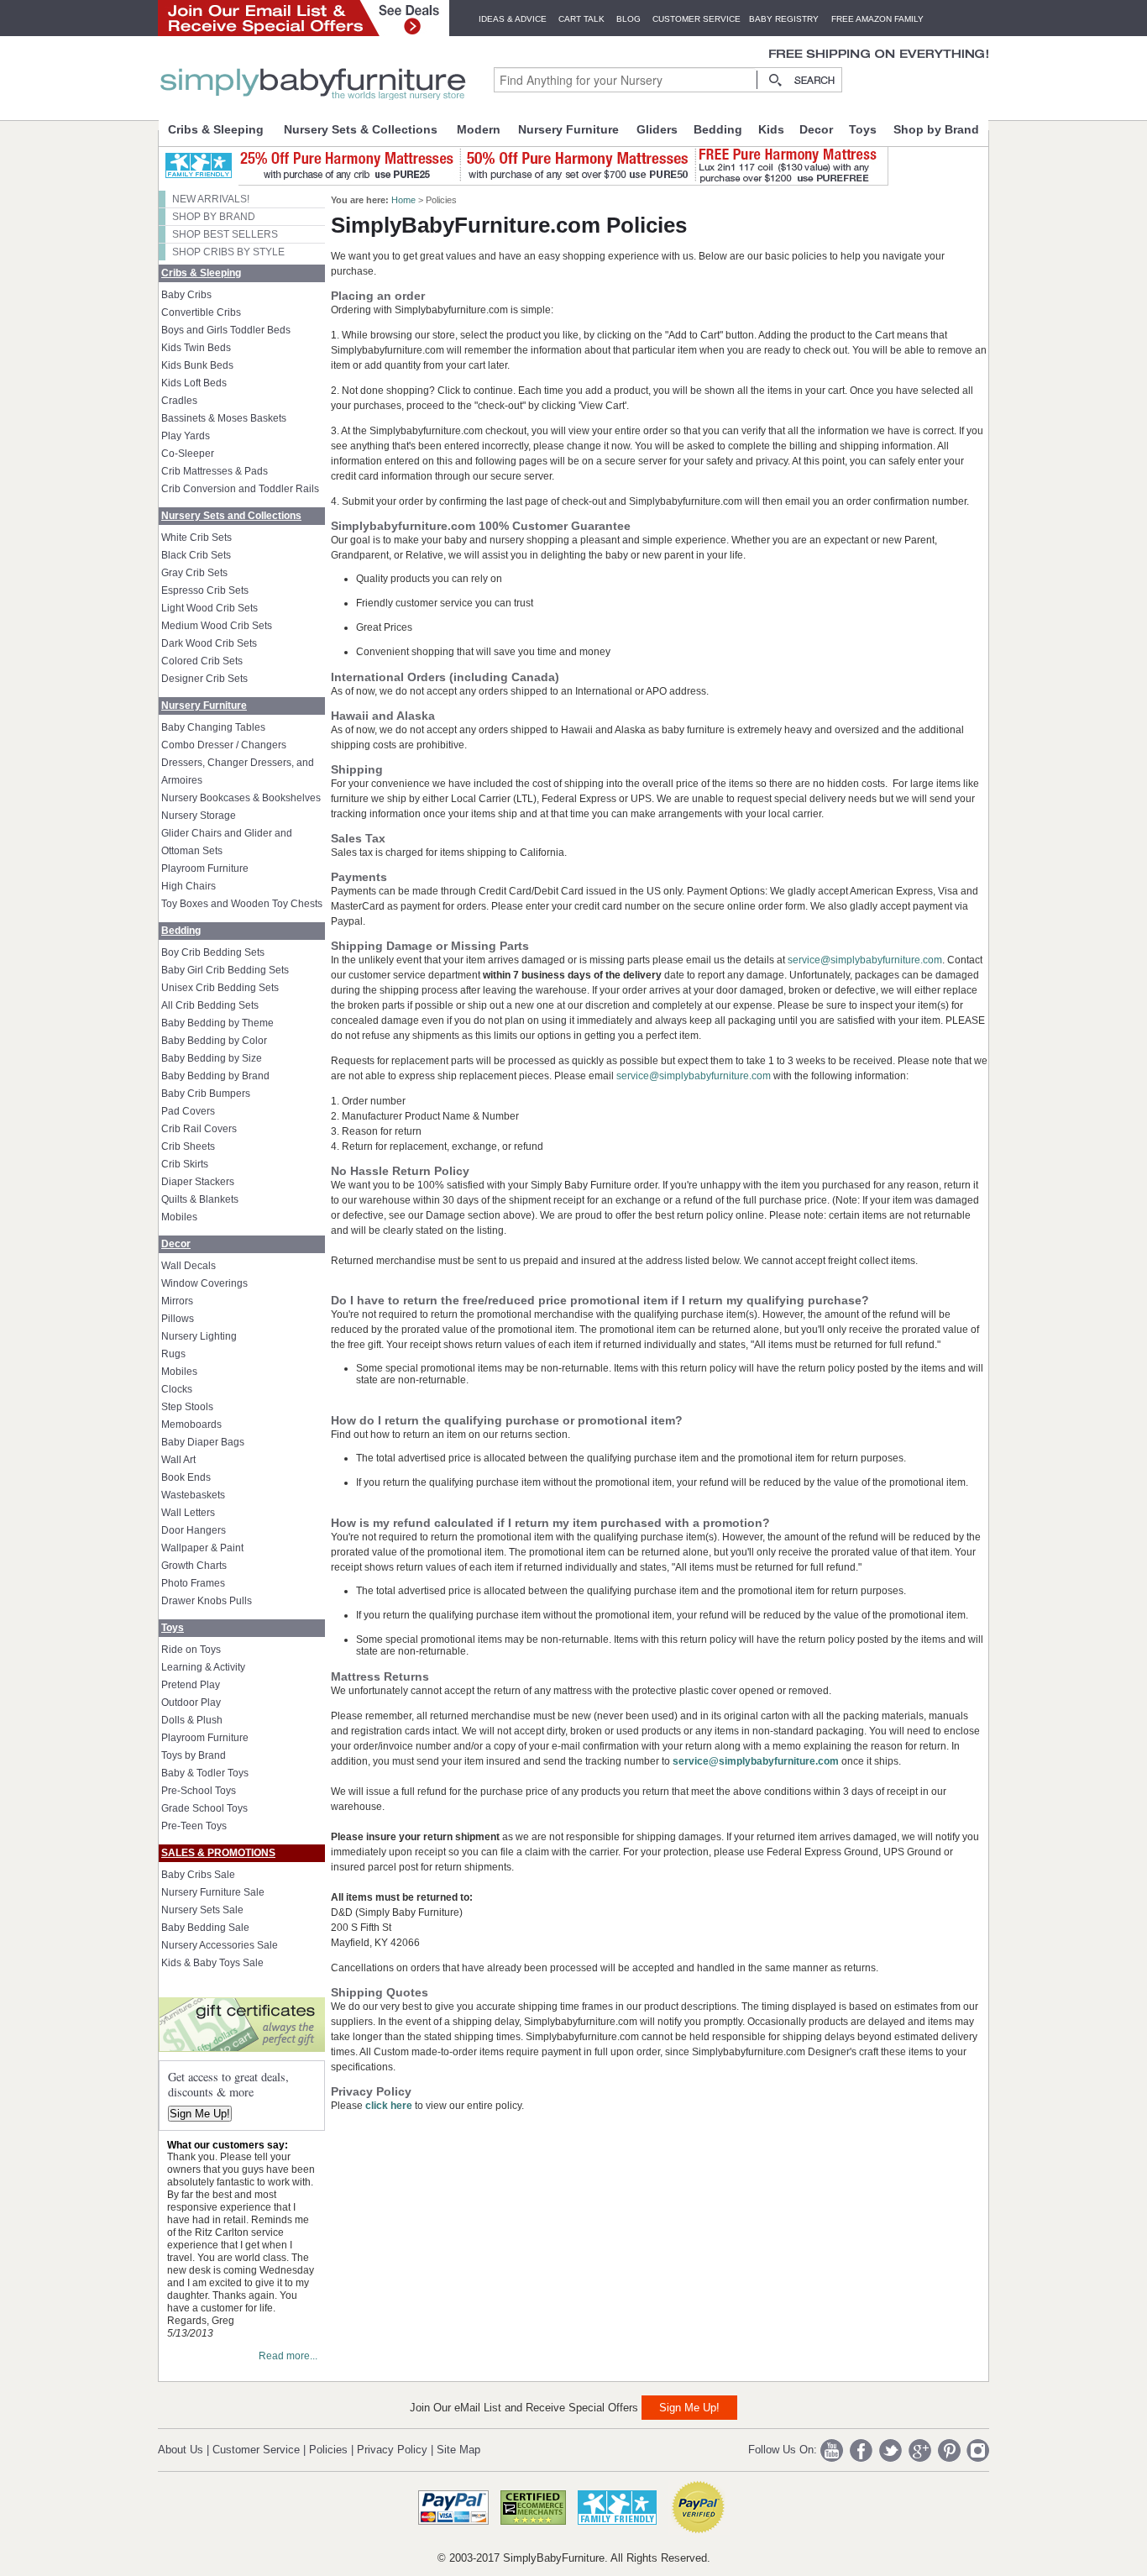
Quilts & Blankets (200, 1199)
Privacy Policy (392, 2450)
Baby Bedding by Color (214, 1041)
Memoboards (191, 1424)
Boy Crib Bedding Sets (213, 952)
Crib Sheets (188, 1146)
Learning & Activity (203, 1667)
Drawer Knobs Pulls (207, 1601)
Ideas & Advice (513, 19)
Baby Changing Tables (213, 727)
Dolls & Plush (192, 1720)
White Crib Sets (196, 538)
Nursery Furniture (568, 129)
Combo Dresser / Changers (224, 745)
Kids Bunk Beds (197, 365)
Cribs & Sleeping (216, 129)
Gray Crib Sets (194, 573)
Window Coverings (204, 1283)
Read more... (288, 2356)
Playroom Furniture (205, 868)
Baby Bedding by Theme (217, 1023)
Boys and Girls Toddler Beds (226, 330)
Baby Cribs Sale (198, 1875)
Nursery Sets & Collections (361, 129)
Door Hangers (194, 1530)
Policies (328, 2450)
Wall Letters (188, 1513)
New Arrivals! (211, 199)
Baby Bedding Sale (205, 1928)
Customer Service (697, 19)
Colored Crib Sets (202, 661)
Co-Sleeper (188, 454)
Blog (628, 19)
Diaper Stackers (198, 1182)
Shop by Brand (936, 129)
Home (403, 200)
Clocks (177, 1389)
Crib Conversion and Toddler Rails (240, 489)
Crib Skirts (185, 1164)
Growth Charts (194, 1566)
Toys (863, 129)
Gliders (657, 129)
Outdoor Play (191, 1702)
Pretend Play (191, 1685)
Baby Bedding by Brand (215, 1076)
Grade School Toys (204, 1808)
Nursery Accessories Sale (220, 1945)
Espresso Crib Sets (205, 590)
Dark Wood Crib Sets (209, 643)
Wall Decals (189, 1266)
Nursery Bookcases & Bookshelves (241, 798)
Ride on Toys (191, 1650)
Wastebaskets (193, 1495)
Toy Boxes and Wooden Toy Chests (242, 904)
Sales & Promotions (218, 1853)
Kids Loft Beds (194, 383)
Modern (479, 129)
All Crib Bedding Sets (210, 1005)
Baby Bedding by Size (212, 1058)
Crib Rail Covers (199, 1129)
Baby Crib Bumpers (206, 1094)
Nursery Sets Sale (202, 1910)
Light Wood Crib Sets (209, 608)
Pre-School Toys (199, 1791)
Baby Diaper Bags (203, 1442)
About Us (181, 2450)
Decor (816, 129)
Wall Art (178, 1460)
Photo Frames (193, 1583)
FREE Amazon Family (877, 19)
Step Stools (187, 1407)
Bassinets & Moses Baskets (224, 418)
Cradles (179, 401)
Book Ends (186, 1477)
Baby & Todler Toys (205, 1773)
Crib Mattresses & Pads (215, 471)
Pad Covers (188, 1111)
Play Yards (186, 436)
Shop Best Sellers (225, 234)
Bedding (718, 129)
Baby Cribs (186, 295)
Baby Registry (784, 19)
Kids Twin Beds (196, 348)
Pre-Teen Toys (194, 1826)
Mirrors (177, 1301)
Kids (771, 129)
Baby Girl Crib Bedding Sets (225, 970)
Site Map (458, 2450)
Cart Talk (581, 19)
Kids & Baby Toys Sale (212, 1963)
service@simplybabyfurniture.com (865, 960)
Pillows (178, 1319)
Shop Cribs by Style (228, 252)
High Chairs (189, 886)
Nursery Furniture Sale (213, 1892)
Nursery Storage (199, 816)
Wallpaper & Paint (202, 1548)
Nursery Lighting (199, 1336)
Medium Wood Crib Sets (217, 626)
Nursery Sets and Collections (231, 516)
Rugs (173, 1354)
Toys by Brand (194, 1755)
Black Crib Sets (196, 555)
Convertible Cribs (201, 312)
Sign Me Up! (200, 2114)
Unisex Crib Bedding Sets (220, 988)
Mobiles (179, 1217)
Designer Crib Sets (204, 679)
